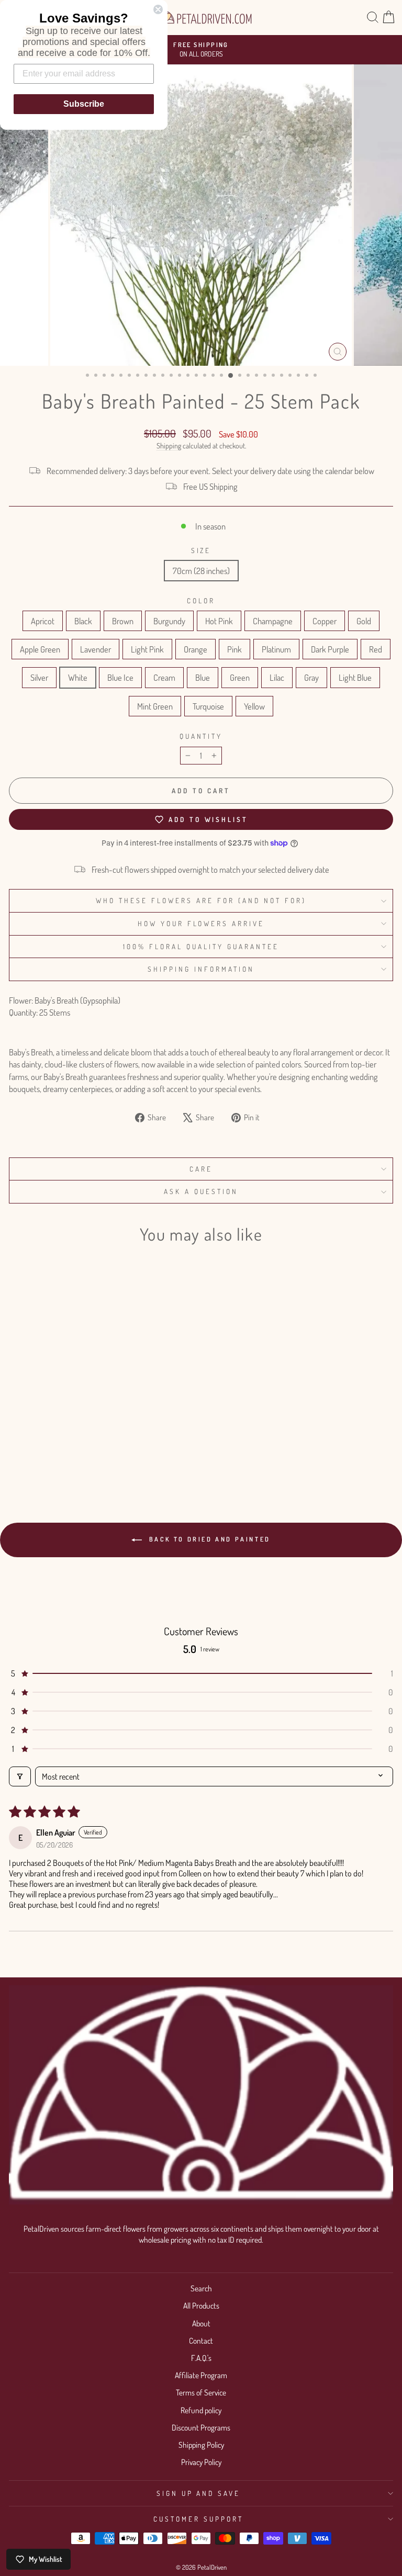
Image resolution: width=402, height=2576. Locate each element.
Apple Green (40, 649)
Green (240, 677)
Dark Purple (330, 649)
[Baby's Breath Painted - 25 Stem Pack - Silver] (65, 1451)
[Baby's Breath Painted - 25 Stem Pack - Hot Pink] (65, 1441)
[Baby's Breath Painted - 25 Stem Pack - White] (77, 1451)
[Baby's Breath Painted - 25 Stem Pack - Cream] (101, 1451)
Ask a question (201, 1191)
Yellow (254, 706)
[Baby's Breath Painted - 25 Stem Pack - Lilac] (137, 1451)
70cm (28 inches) (201, 571)
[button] (201, 1673)
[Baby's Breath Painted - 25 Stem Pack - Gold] (101, 1441)
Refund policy (201, 2410)
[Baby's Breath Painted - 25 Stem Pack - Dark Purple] (41, 1451)
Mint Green (155, 706)
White (78, 677)
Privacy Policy (201, 2462)
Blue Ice (120, 677)
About (201, 2323)
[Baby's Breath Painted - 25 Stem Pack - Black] (29, 1441)
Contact (201, 2341)
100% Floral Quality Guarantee (201, 946)
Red (376, 649)
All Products (201, 2305)
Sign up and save (199, 2493)
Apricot (43, 621)
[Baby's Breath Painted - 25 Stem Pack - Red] (53, 1451)
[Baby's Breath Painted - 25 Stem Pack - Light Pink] (137, 1441)
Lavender (96, 649)
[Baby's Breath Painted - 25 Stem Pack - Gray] (149, 1451)
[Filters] (20, 1776)
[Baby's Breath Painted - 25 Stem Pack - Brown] (41, 1441)
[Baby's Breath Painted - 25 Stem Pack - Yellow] (101, 1461)
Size (201, 550)
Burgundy (169, 621)
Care (201, 1169)
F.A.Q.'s (201, 2358)
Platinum (276, 649)
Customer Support (198, 2519)
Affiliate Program (201, 2375)
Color (201, 600)
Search (201, 2288)
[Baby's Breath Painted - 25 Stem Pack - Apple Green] (113, 1441)
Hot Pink (219, 621)
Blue (203, 677)
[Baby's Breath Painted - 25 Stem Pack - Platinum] (29, 1451)
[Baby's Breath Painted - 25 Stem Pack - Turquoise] (89, 1461)
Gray (311, 677)
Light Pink (147, 649)
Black (83, 621)
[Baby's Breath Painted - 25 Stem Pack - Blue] (113, 1451)
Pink (234, 649)
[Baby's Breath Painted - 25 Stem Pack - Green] (125, 1451)
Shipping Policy (201, 2445)
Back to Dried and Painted (208, 1539)
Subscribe (84, 104)
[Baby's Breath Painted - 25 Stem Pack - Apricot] (16, 1441)
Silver (39, 677)
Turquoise (208, 706)
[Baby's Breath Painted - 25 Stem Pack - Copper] (89, 1441)
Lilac (277, 677)
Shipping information (201, 969)
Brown (123, 621)
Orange (196, 649)
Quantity (201, 736)
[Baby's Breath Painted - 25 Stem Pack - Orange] (149, 1441)
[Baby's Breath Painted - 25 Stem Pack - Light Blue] (65, 1461)
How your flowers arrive (201, 923)
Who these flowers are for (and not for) (201, 900)
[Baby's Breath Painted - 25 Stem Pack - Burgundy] (53, 1441)
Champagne (273, 621)
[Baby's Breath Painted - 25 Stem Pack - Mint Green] (77, 1461)
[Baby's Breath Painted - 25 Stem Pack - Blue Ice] (89, 1451)
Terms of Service (201, 2392)
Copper (325, 621)
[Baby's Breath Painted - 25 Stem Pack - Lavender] (125, 1441)
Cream (164, 677)
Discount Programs (201, 2427)
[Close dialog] (158, 9)
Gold (364, 621)
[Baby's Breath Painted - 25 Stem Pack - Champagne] (77, 1441)
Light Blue (355, 677)
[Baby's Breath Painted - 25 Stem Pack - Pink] (16, 1451)
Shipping (169, 446)
